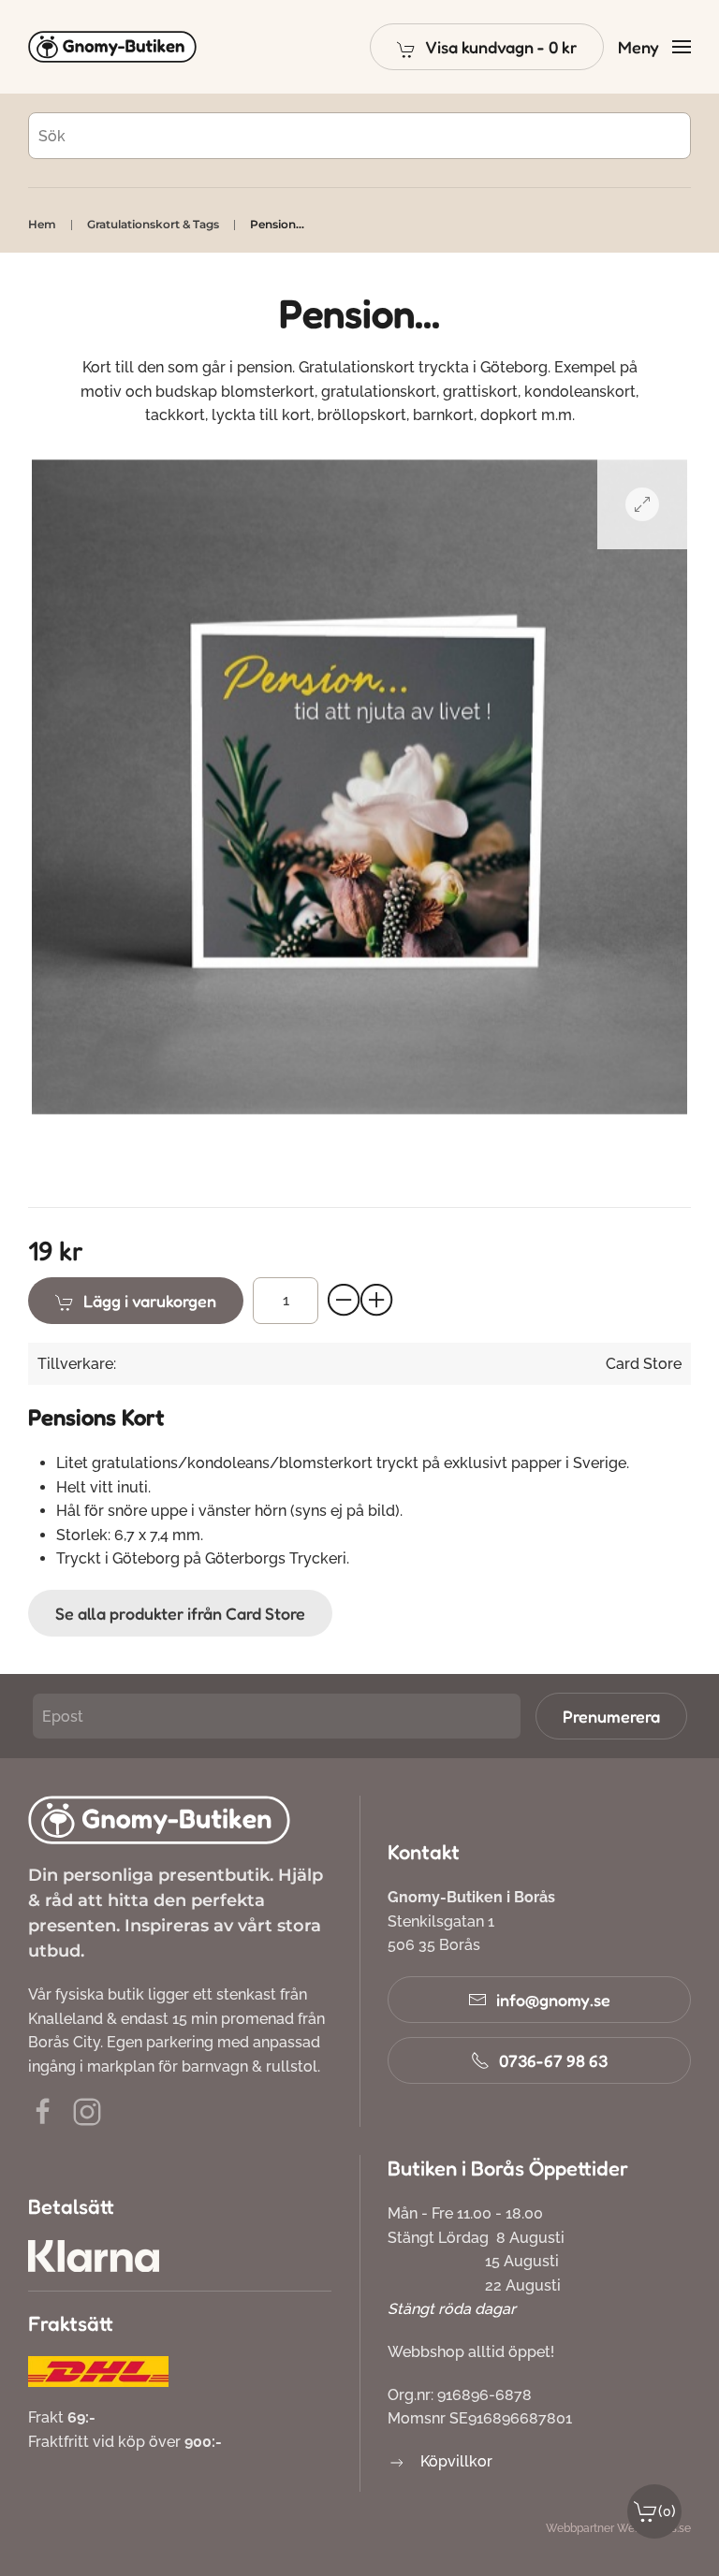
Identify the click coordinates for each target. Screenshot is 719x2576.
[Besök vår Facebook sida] (43, 2110)
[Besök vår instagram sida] (87, 2110)
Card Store (644, 1364)
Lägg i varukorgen (150, 1301)
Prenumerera (611, 1716)
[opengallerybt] (642, 504)
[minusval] (345, 1301)
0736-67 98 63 (553, 2060)
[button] (487, 47)
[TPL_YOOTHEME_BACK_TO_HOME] (112, 47)
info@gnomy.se (553, 2000)
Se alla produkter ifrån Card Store (180, 1613)
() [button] (667, 2511)
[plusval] (377, 1301)
